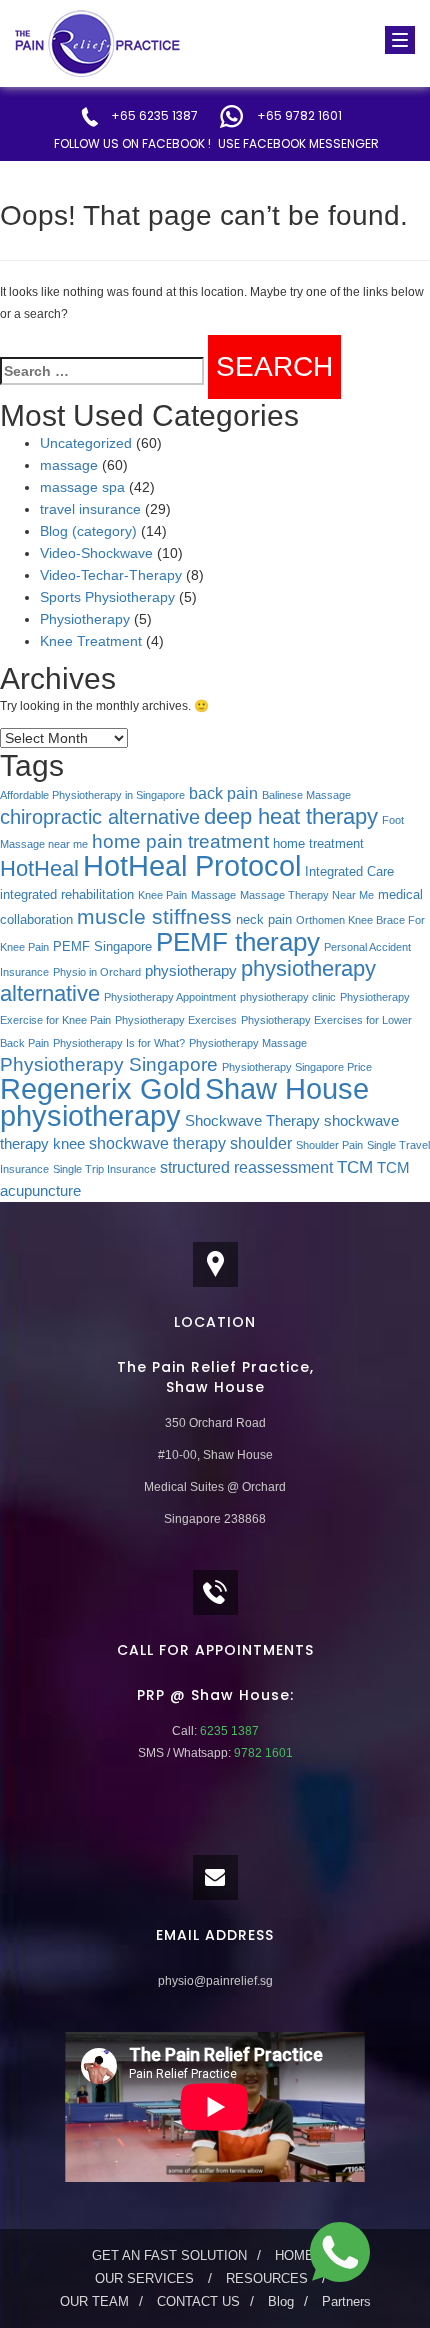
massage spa (82, 487)
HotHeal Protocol (192, 865)
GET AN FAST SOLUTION (169, 2255)
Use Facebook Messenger (298, 143)
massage (69, 465)
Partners (346, 2301)
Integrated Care (349, 871)
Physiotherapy (85, 619)
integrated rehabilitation (67, 894)
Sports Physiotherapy (107, 597)
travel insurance (90, 509)
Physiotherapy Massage (248, 1043)
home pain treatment (180, 841)
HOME (294, 2255)
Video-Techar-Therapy (111, 575)
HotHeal (39, 868)
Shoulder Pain (329, 1145)
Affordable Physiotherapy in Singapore (92, 795)
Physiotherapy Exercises (176, 1020)
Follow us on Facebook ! (132, 143)
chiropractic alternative (100, 817)
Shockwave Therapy (252, 1121)
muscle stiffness (154, 916)
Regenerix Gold (100, 1089)
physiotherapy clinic (288, 997)
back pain (223, 793)
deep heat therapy (291, 816)
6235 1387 (228, 1731)
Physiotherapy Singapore (109, 1064)
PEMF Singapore (102, 946)
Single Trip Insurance (104, 1169)
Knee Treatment (91, 641)
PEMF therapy (238, 942)
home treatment (318, 843)
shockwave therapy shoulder (190, 1143)
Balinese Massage (306, 795)
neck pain (264, 919)
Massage (213, 895)
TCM (355, 1167)
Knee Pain (162, 895)
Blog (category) (88, 531)
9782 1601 (262, 1753)
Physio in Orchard (97, 972)
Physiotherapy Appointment (170, 997)
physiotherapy (191, 971)
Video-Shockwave (96, 553)
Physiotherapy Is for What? (119, 1043)
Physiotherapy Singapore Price (297, 1067)
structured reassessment (246, 1167)
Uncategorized (86, 443)
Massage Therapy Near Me (307, 895)
